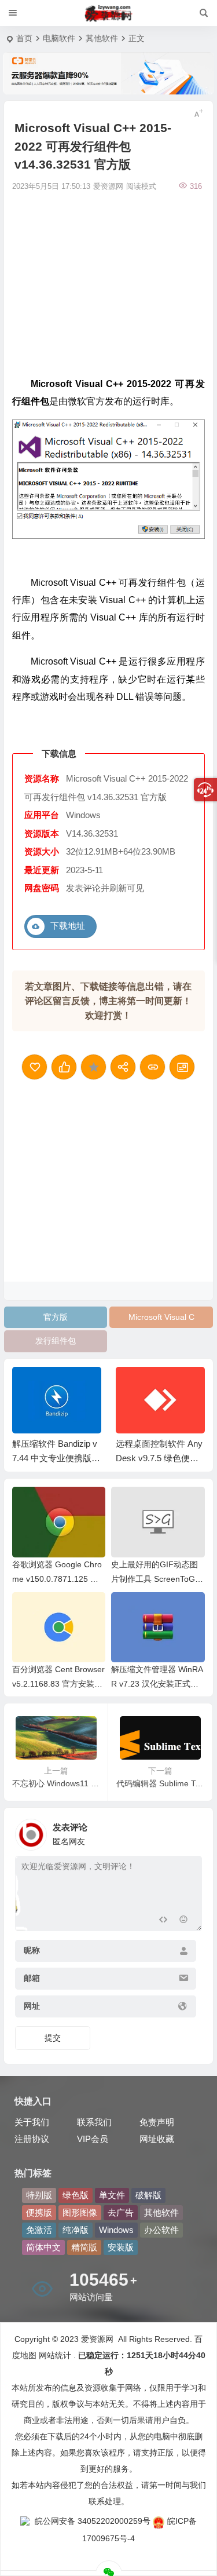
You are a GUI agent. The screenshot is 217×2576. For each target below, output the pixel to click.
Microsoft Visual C (161, 1317)
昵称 (32, 1951)
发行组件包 (56, 1341)
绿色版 (76, 2195)
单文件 (112, 2195)
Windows (116, 2230)
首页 (24, 38)
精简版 (84, 2247)
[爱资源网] (108, 13)
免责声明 (157, 2122)
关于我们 (32, 2122)
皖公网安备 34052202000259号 (93, 2521)
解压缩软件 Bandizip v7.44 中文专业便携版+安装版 (55, 1458)
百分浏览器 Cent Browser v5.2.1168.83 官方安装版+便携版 (58, 1684)
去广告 (121, 2212)
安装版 (121, 2247)
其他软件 (102, 38)
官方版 (56, 1317)
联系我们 (94, 2122)
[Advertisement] (108, 283)
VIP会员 (93, 2139)
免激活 (39, 2230)
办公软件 (161, 2230)
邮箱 (32, 1979)
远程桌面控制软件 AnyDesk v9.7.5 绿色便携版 (159, 1458)
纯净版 (76, 2230)
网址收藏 (157, 2139)
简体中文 (43, 2247)
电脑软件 (59, 38)
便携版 (39, 2212)
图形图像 (80, 2212)
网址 (32, 2006)
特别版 (39, 2195)
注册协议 (32, 2139)
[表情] (184, 1921)
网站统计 (55, 2355)
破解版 (148, 2195)
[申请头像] (190, 1831)
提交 (53, 2038)
